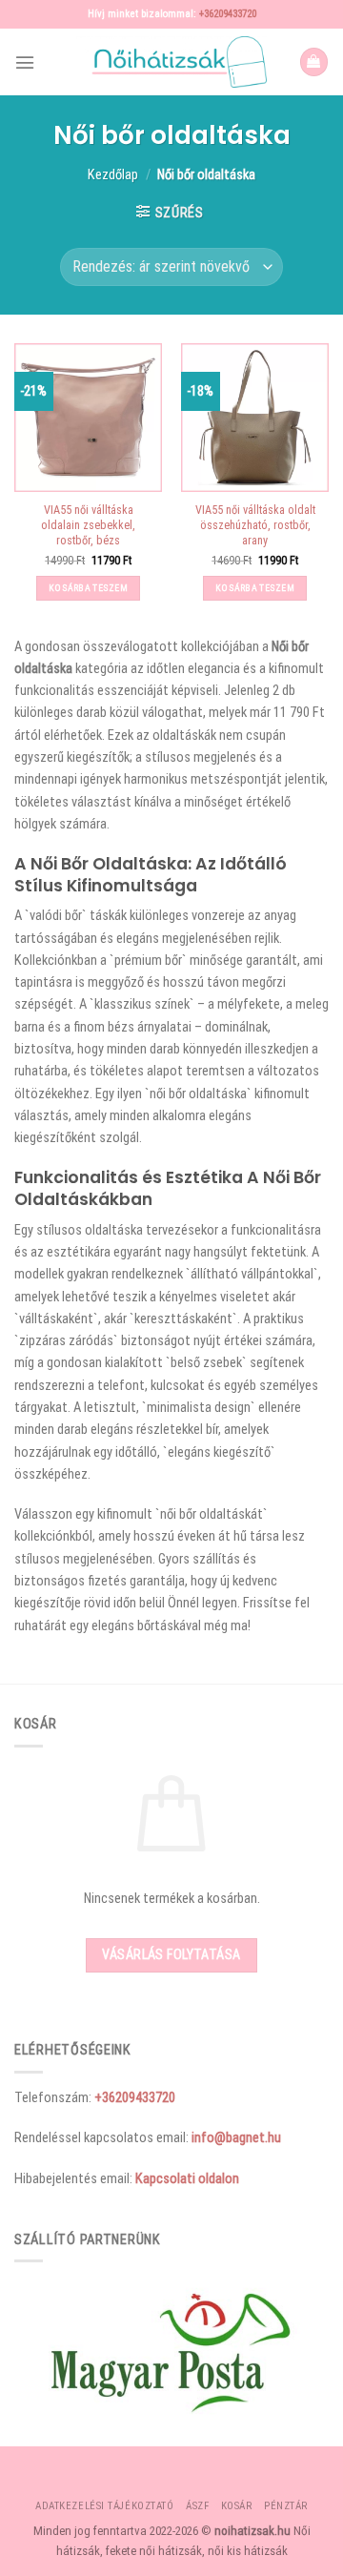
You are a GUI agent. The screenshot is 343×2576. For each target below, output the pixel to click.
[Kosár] (314, 62)
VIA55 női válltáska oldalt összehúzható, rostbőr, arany (255, 525)
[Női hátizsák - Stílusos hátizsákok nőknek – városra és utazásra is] (171, 62)
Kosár (237, 2506)
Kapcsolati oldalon (187, 2178)
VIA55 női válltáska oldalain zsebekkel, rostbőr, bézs (88, 525)
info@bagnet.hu (236, 2137)
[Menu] (25, 62)
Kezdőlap (113, 174)
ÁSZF (197, 2506)
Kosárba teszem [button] (88, 588)
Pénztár (286, 2506)
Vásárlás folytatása (171, 1954)
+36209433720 (228, 14)
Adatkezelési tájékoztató (104, 2506)
